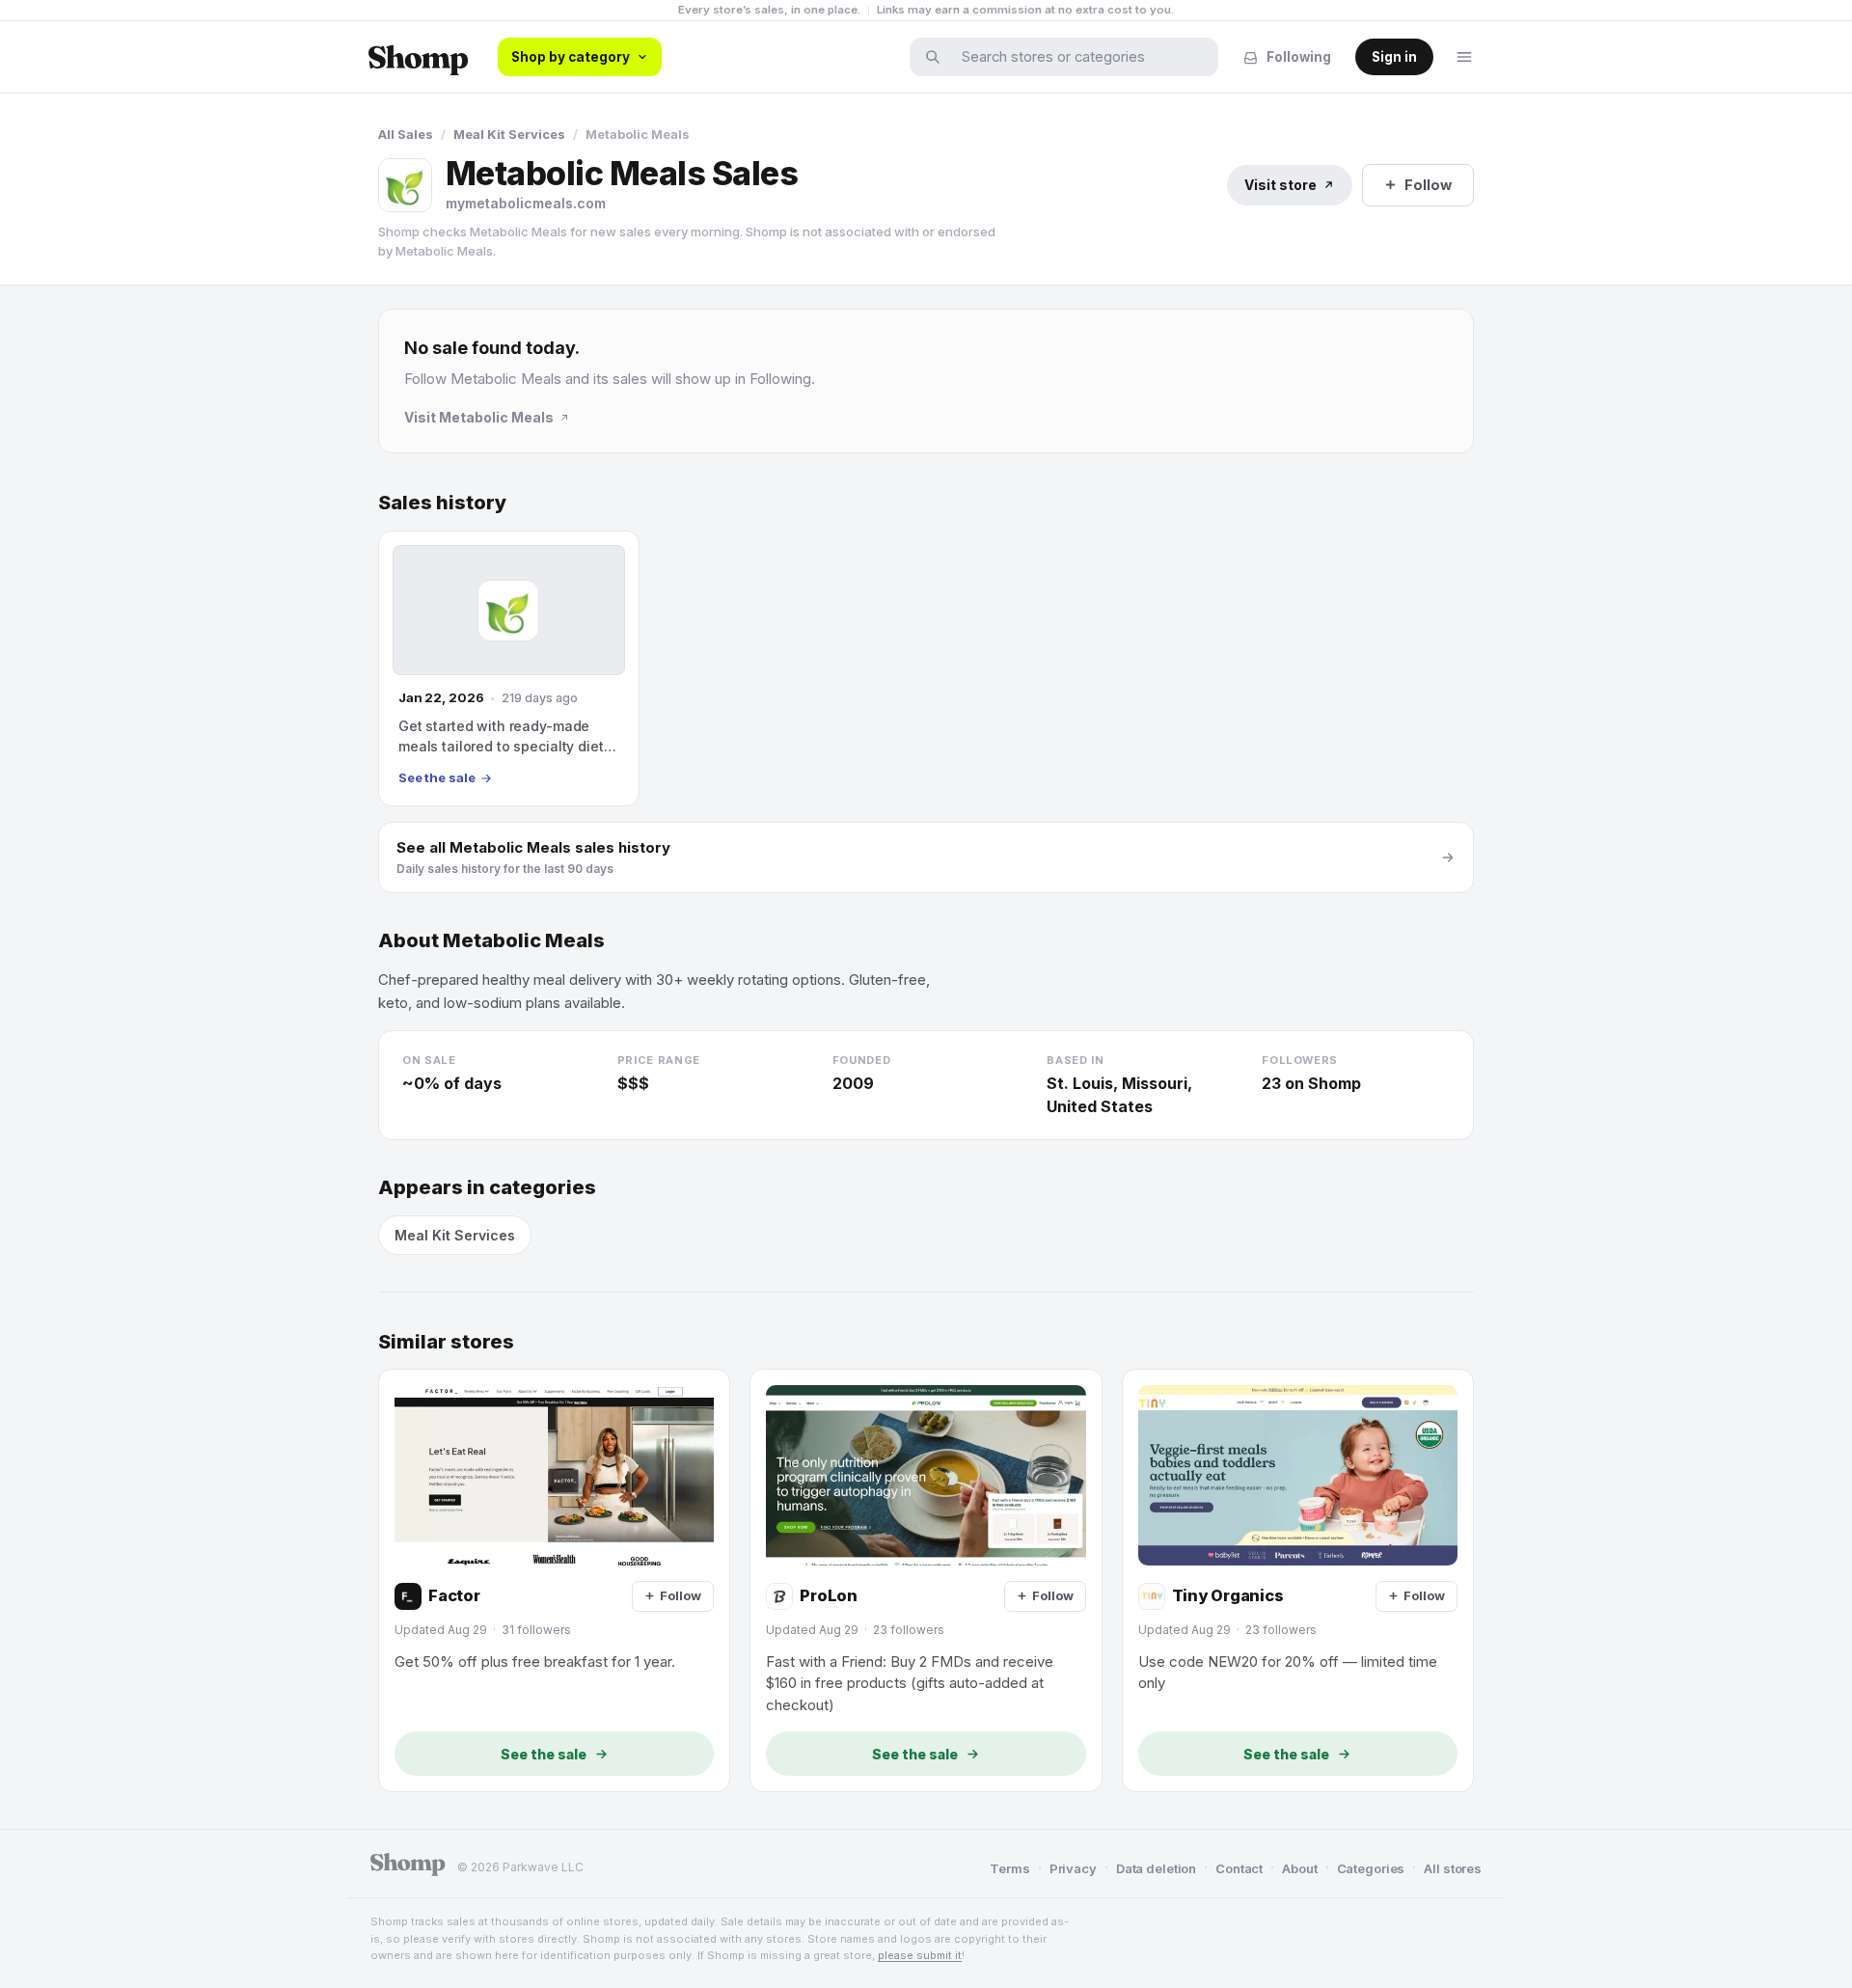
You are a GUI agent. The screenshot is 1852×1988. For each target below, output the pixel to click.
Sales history (442, 503)
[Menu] (1464, 57)
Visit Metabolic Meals (479, 417)
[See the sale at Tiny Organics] (1298, 1580)
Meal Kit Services (509, 134)
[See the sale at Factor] (554, 1580)
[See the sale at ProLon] (926, 1580)
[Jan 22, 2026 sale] (509, 668)
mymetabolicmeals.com (526, 203)
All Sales (406, 134)
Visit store (1280, 185)
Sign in (1394, 57)
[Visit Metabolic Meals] (405, 185)
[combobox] (1076, 57)
